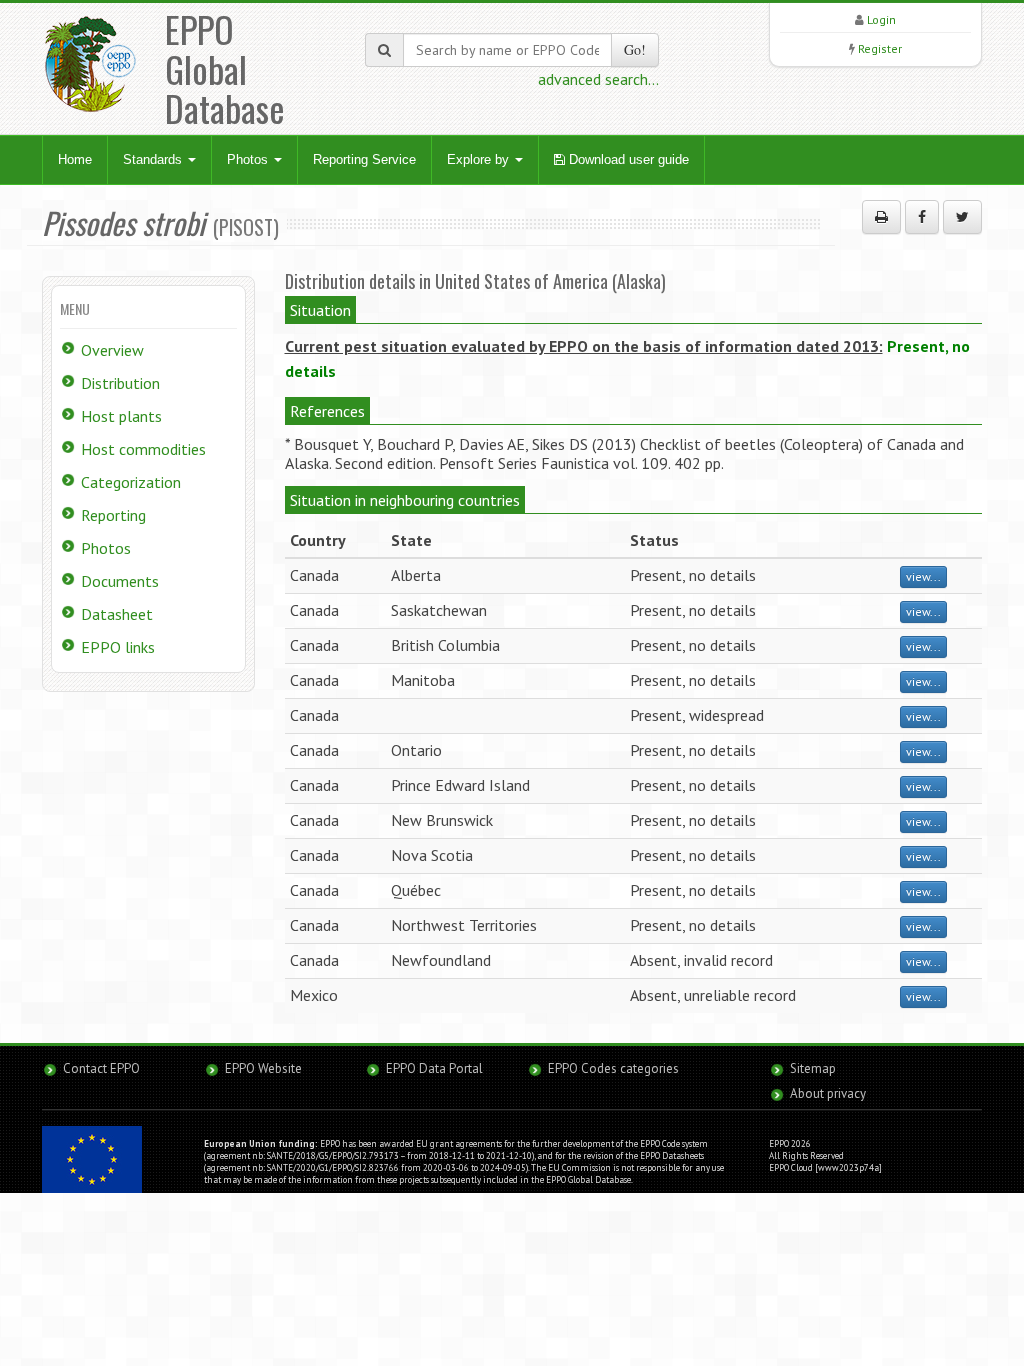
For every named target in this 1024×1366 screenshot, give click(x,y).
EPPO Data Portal (434, 1068)
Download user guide (627, 159)
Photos (249, 159)
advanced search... (598, 79)
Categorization (131, 482)
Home (75, 159)
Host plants (121, 416)
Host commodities (143, 449)
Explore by (480, 159)
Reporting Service (364, 159)
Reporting (113, 515)
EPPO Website (263, 1068)
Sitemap (813, 1068)
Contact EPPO (101, 1068)
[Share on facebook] (922, 217)
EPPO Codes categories (613, 1068)
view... (923, 576)
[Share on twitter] (962, 217)
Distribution (120, 383)
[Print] (881, 217)
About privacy (828, 1093)
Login (881, 19)
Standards (154, 159)
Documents (120, 581)
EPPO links (118, 647)
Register (880, 48)
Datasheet (117, 614)
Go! (635, 49)
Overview (112, 350)
